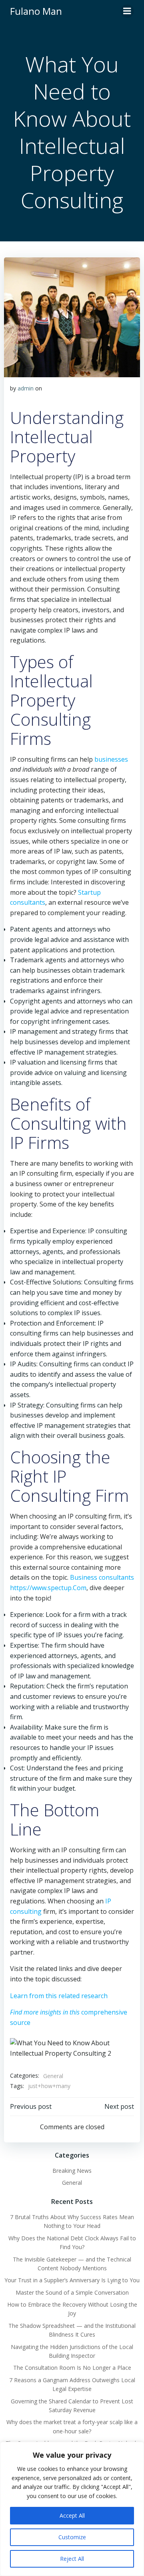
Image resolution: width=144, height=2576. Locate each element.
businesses (111, 759)
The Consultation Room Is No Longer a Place (72, 2368)
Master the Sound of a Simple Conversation (72, 2292)
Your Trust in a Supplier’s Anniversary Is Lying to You (72, 2280)
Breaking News (72, 2171)
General (53, 2076)
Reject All (72, 2559)
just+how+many (49, 2086)
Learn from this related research (59, 1996)
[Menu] (127, 11)
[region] (72, 2509)
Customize (72, 2537)
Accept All (72, 2515)
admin (26, 388)
